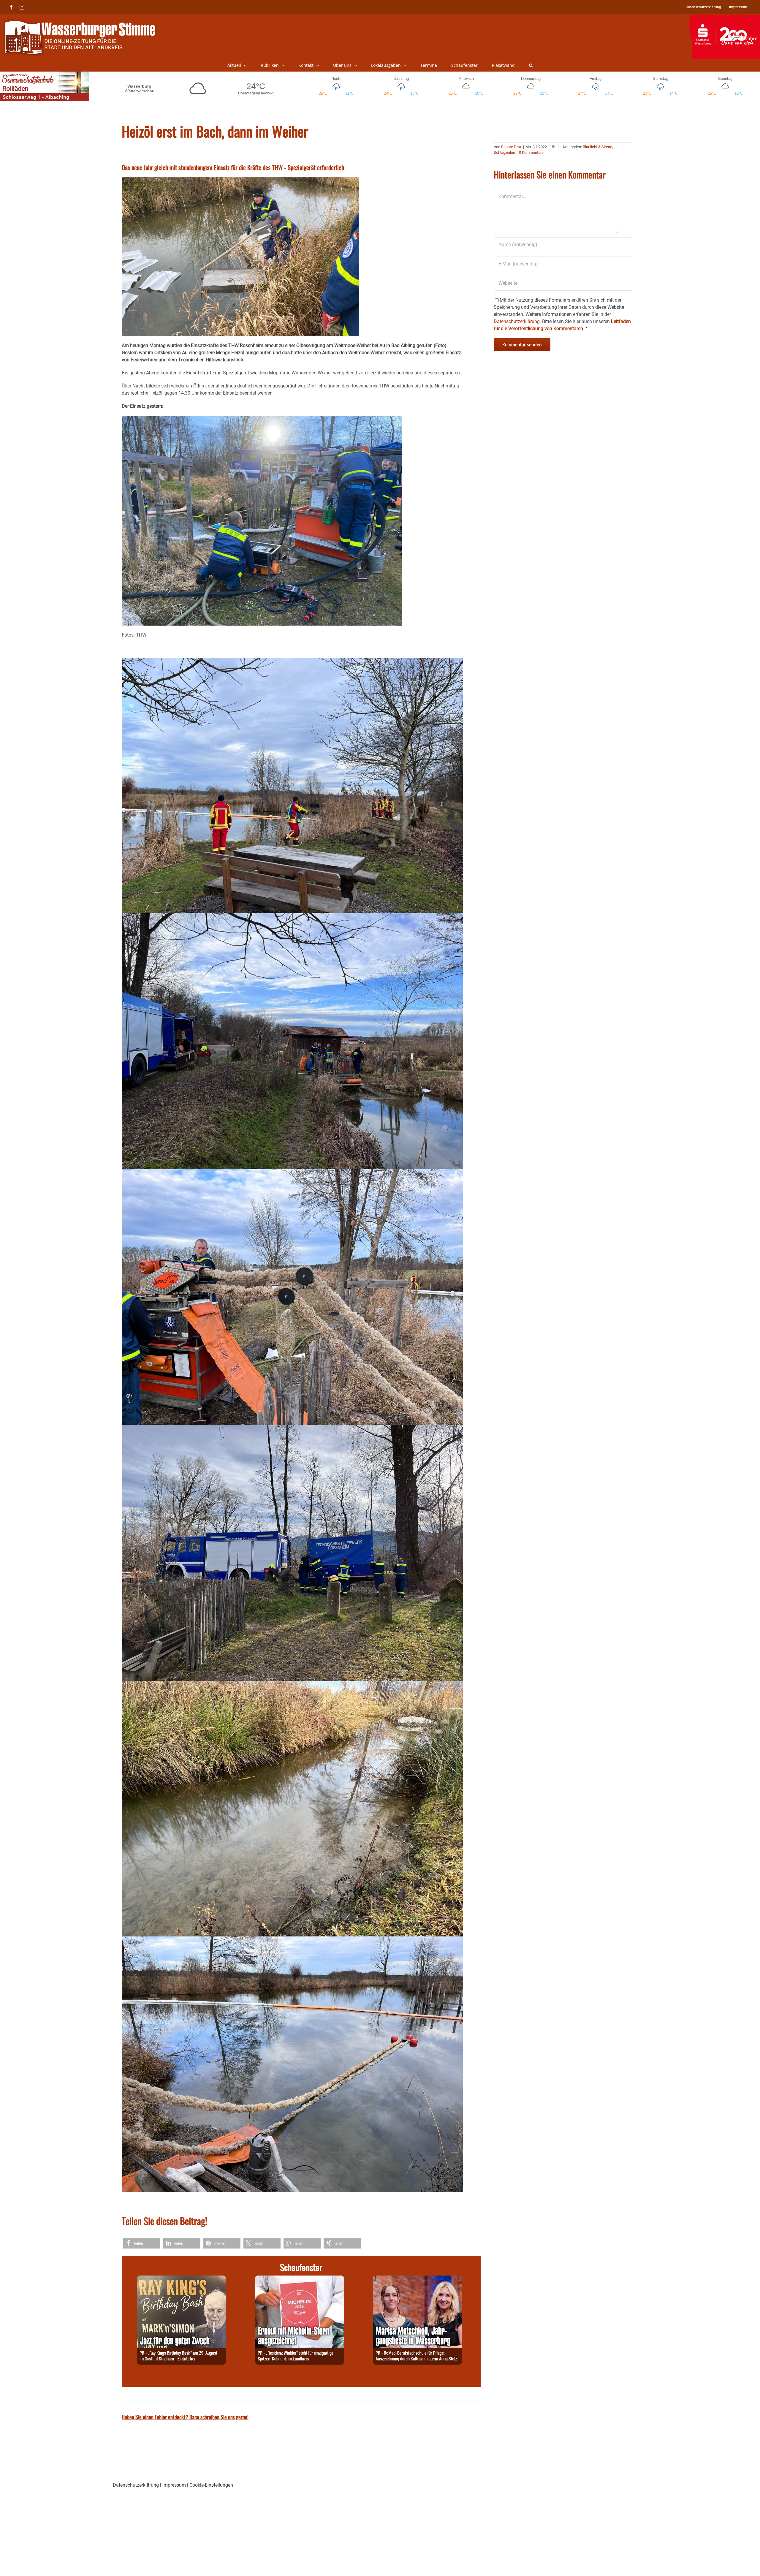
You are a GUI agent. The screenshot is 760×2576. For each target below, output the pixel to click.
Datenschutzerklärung (136, 2485)
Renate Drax (511, 147)
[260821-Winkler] (300, 2279)
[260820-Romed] (417, 2279)
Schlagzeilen (504, 152)
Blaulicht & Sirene (597, 147)
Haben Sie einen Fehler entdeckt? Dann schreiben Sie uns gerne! (185, 2417)
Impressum (174, 2485)
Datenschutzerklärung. (517, 321)
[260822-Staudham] (181, 2279)
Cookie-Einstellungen (211, 2485)
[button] (531, 65)
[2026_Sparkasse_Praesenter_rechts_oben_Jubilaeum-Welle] (725, 18)
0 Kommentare (531, 152)
